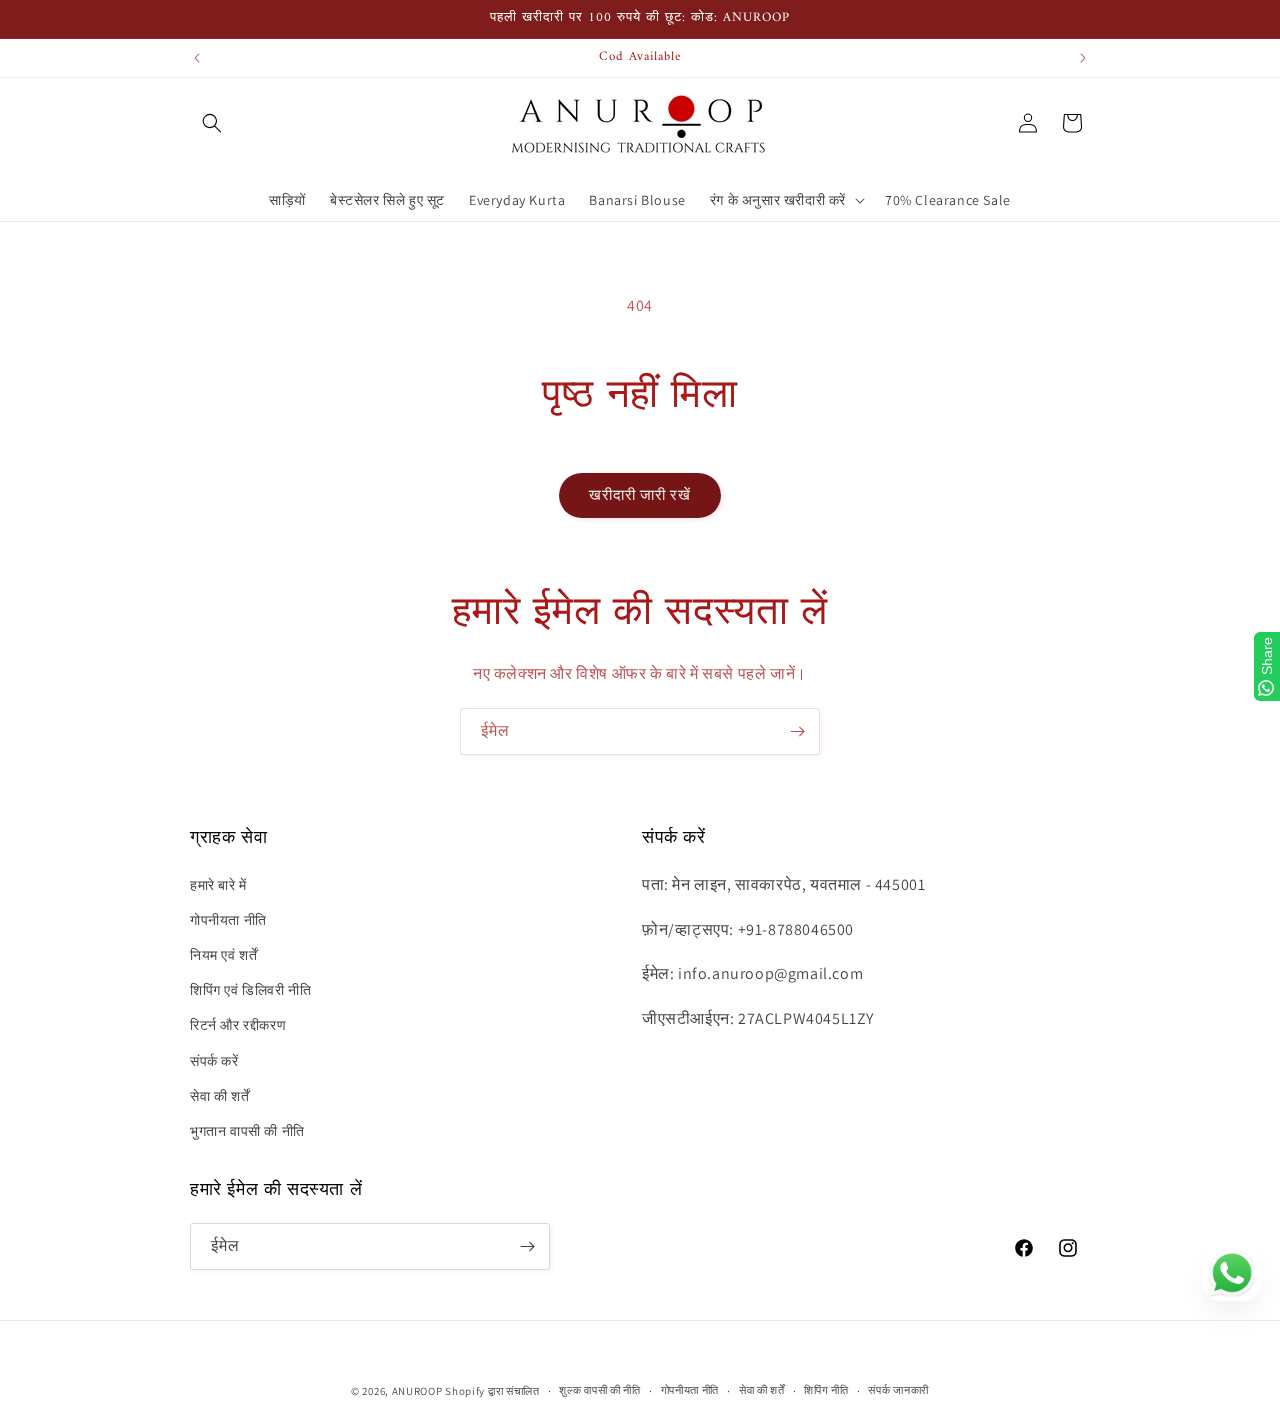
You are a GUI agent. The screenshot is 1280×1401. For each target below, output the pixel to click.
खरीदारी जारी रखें (640, 494)
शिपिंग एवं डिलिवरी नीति (250, 990)
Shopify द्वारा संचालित (492, 1391)
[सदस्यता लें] (797, 731)
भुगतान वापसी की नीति (247, 1131)
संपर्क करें (214, 1061)
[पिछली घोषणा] (197, 58)
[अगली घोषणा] (1083, 58)
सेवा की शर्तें (219, 1096)
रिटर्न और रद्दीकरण (238, 1025)
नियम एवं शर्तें (223, 955)
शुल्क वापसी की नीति (599, 1390)
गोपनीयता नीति (228, 920)
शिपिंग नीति (826, 1390)
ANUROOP (417, 1391)
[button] (212, 123)
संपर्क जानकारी (898, 1390)
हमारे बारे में (218, 885)
